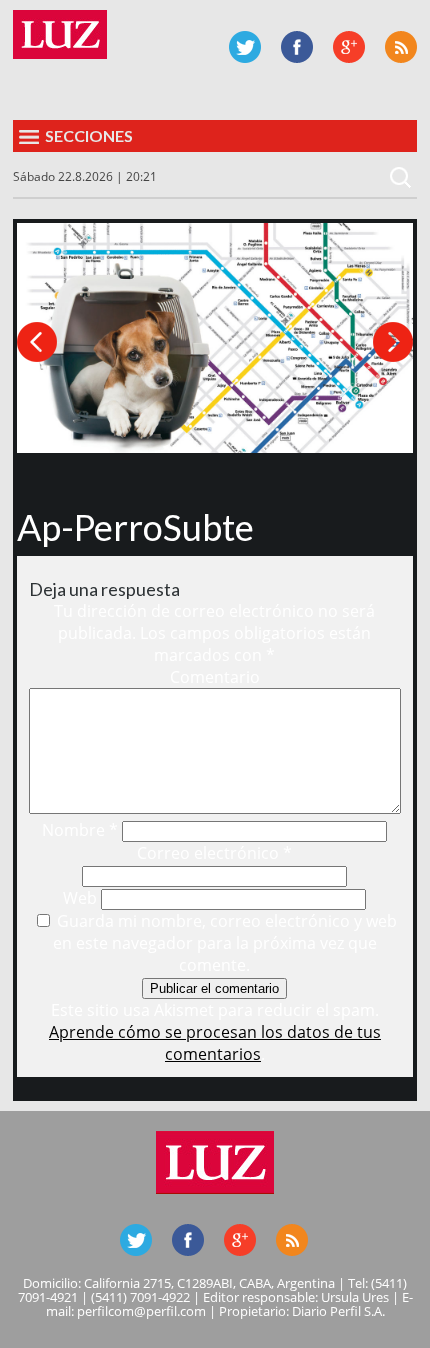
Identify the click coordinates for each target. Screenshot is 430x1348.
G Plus (349, 47)
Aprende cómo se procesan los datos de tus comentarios (215, 1043)
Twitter (245, 47)
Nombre (80, 830)
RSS (401, 47)
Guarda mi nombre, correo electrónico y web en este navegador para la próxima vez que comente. (225, 943)
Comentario (215, 677)
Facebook (297, 47)
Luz (60, 34)
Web (80, 898)
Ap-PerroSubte (135, 527)
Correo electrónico (214, 853)
